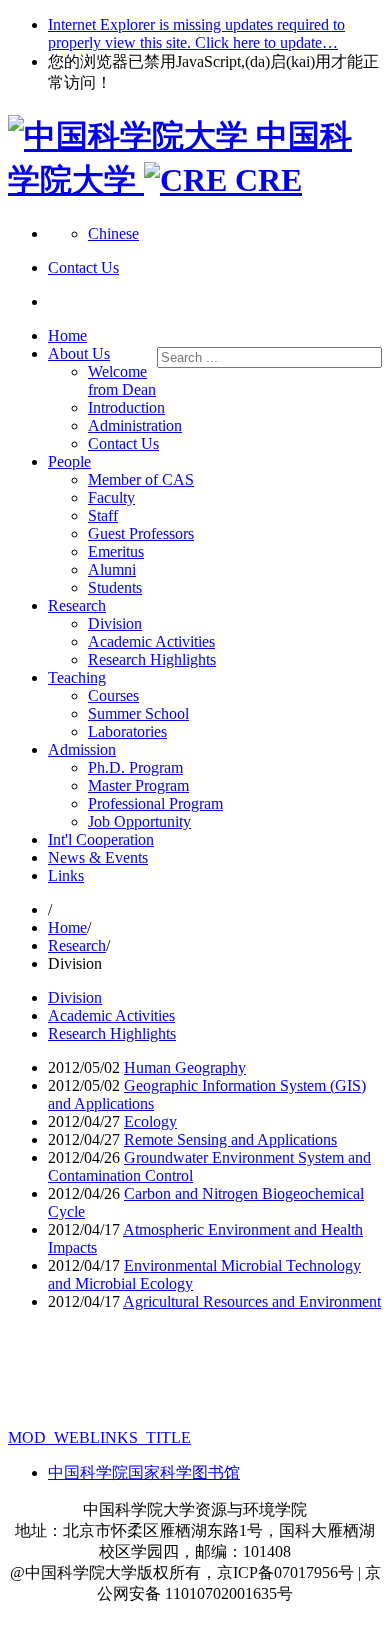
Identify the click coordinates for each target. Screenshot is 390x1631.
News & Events (98, 857)
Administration (135, 425)
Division (115, 623)
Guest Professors (141, 533)
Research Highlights (152, 659)
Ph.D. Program (135, 767)
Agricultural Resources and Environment (252, 1301)
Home (67, 335)
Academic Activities (151, 641)
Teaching (77, 677)
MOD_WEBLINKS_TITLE (99, 1437)
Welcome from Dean (122, 380)
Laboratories (127, 731)
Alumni (112, 569)
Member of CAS (141, 479)
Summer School (138, 713)
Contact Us (123, 443)
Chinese (113, 233)
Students (115, 587)
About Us (79, 353)
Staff (103, 515)
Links (66, 875)
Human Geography (185, 1067)
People (69, 461)
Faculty (111, 497)
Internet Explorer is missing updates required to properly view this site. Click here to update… (196, 33)
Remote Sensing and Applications (230, 1139)
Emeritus (116, 551)
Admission (82, 749)
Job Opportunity (139, 821)
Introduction (126, 407)
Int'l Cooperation (101, 839)
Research (77, 605)
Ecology (150, 1121)
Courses (113, 695)
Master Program (138, 785)
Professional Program (155, 803)
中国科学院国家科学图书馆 (144, 1472)
